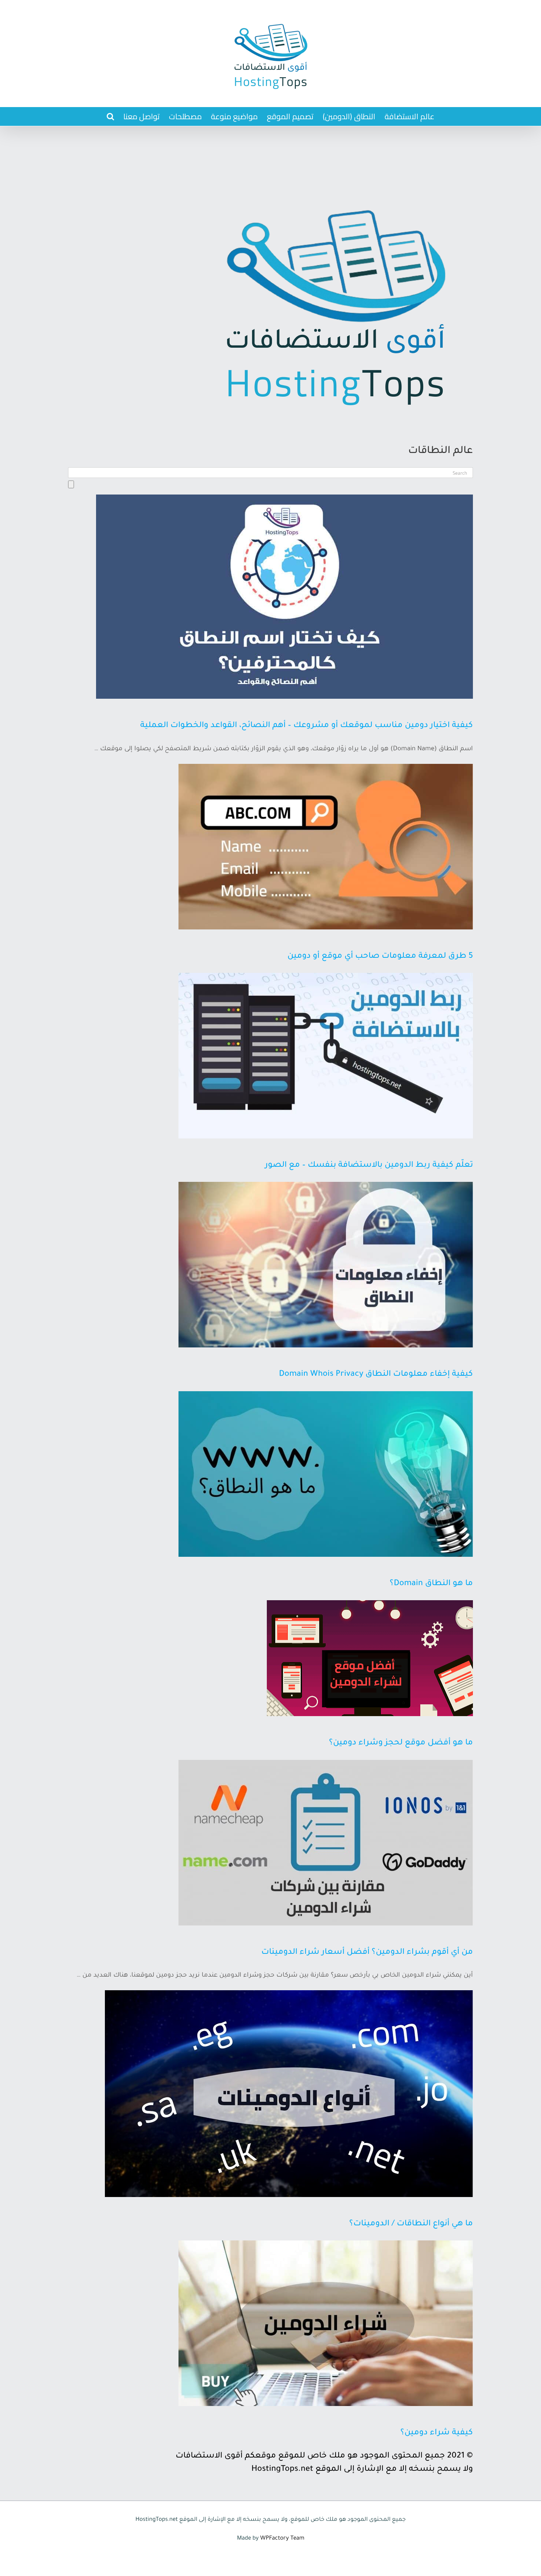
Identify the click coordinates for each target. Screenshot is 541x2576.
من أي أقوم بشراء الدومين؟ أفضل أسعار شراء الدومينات (367, 1953)
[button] (110, 116)
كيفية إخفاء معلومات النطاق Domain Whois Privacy (376, 1375)
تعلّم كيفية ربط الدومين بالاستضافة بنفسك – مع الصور (369, 1166)
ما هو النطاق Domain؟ (431, 1584)
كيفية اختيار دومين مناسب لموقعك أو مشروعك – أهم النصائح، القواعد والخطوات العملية (307, 726)
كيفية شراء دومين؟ (437, 2433)
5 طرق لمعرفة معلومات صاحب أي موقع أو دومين (380, 957)
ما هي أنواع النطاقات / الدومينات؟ (411, 2224)
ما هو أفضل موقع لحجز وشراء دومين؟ (401, 1743)
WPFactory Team (282, 2539)
